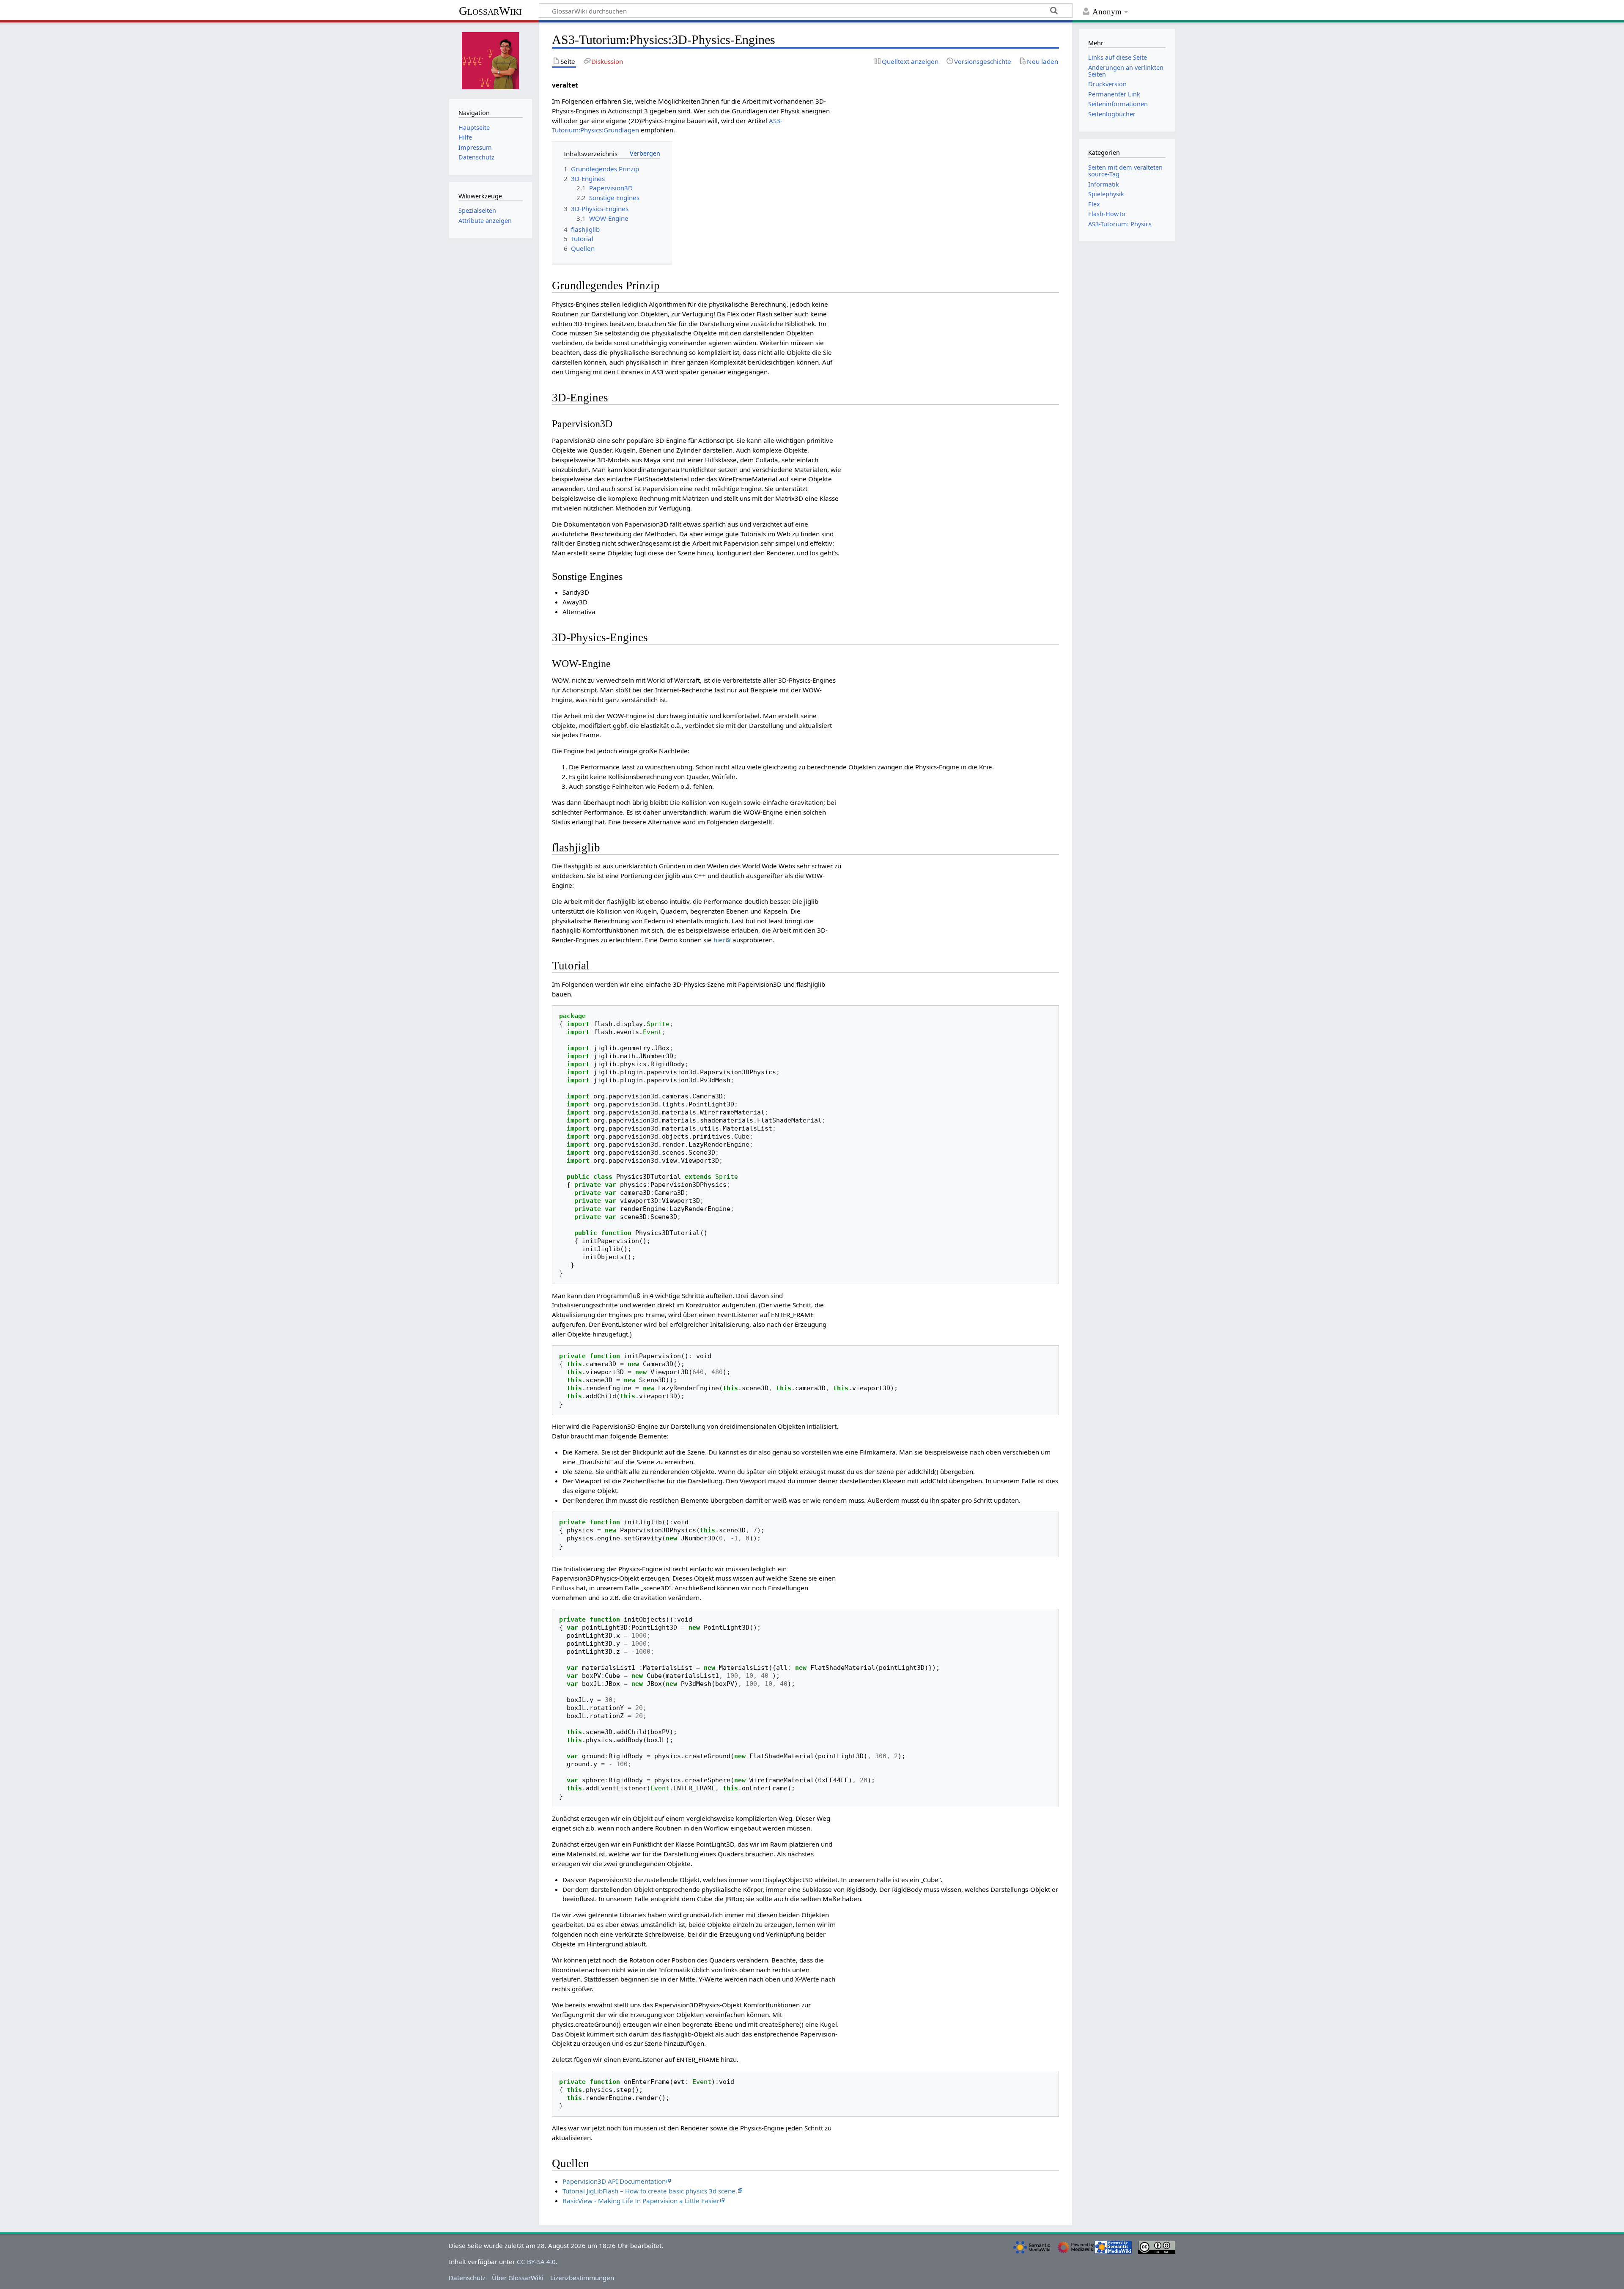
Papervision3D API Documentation (614, 2181)
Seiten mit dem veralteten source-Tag (1125, 171)
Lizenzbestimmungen (582, 2278)
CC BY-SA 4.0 (536, 2262)
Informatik (1104, 184)
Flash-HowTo (1107, 214)
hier (719, 940)
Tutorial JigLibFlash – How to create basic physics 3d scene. (650, 2191)
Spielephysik (1106, 194)
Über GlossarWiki (518, 2278)
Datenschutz (467, 2278)
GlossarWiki (490, 11)
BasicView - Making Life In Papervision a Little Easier (641, 2201)
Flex (1094, 204)
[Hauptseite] (491, 60)
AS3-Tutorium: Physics (1120, 224)
